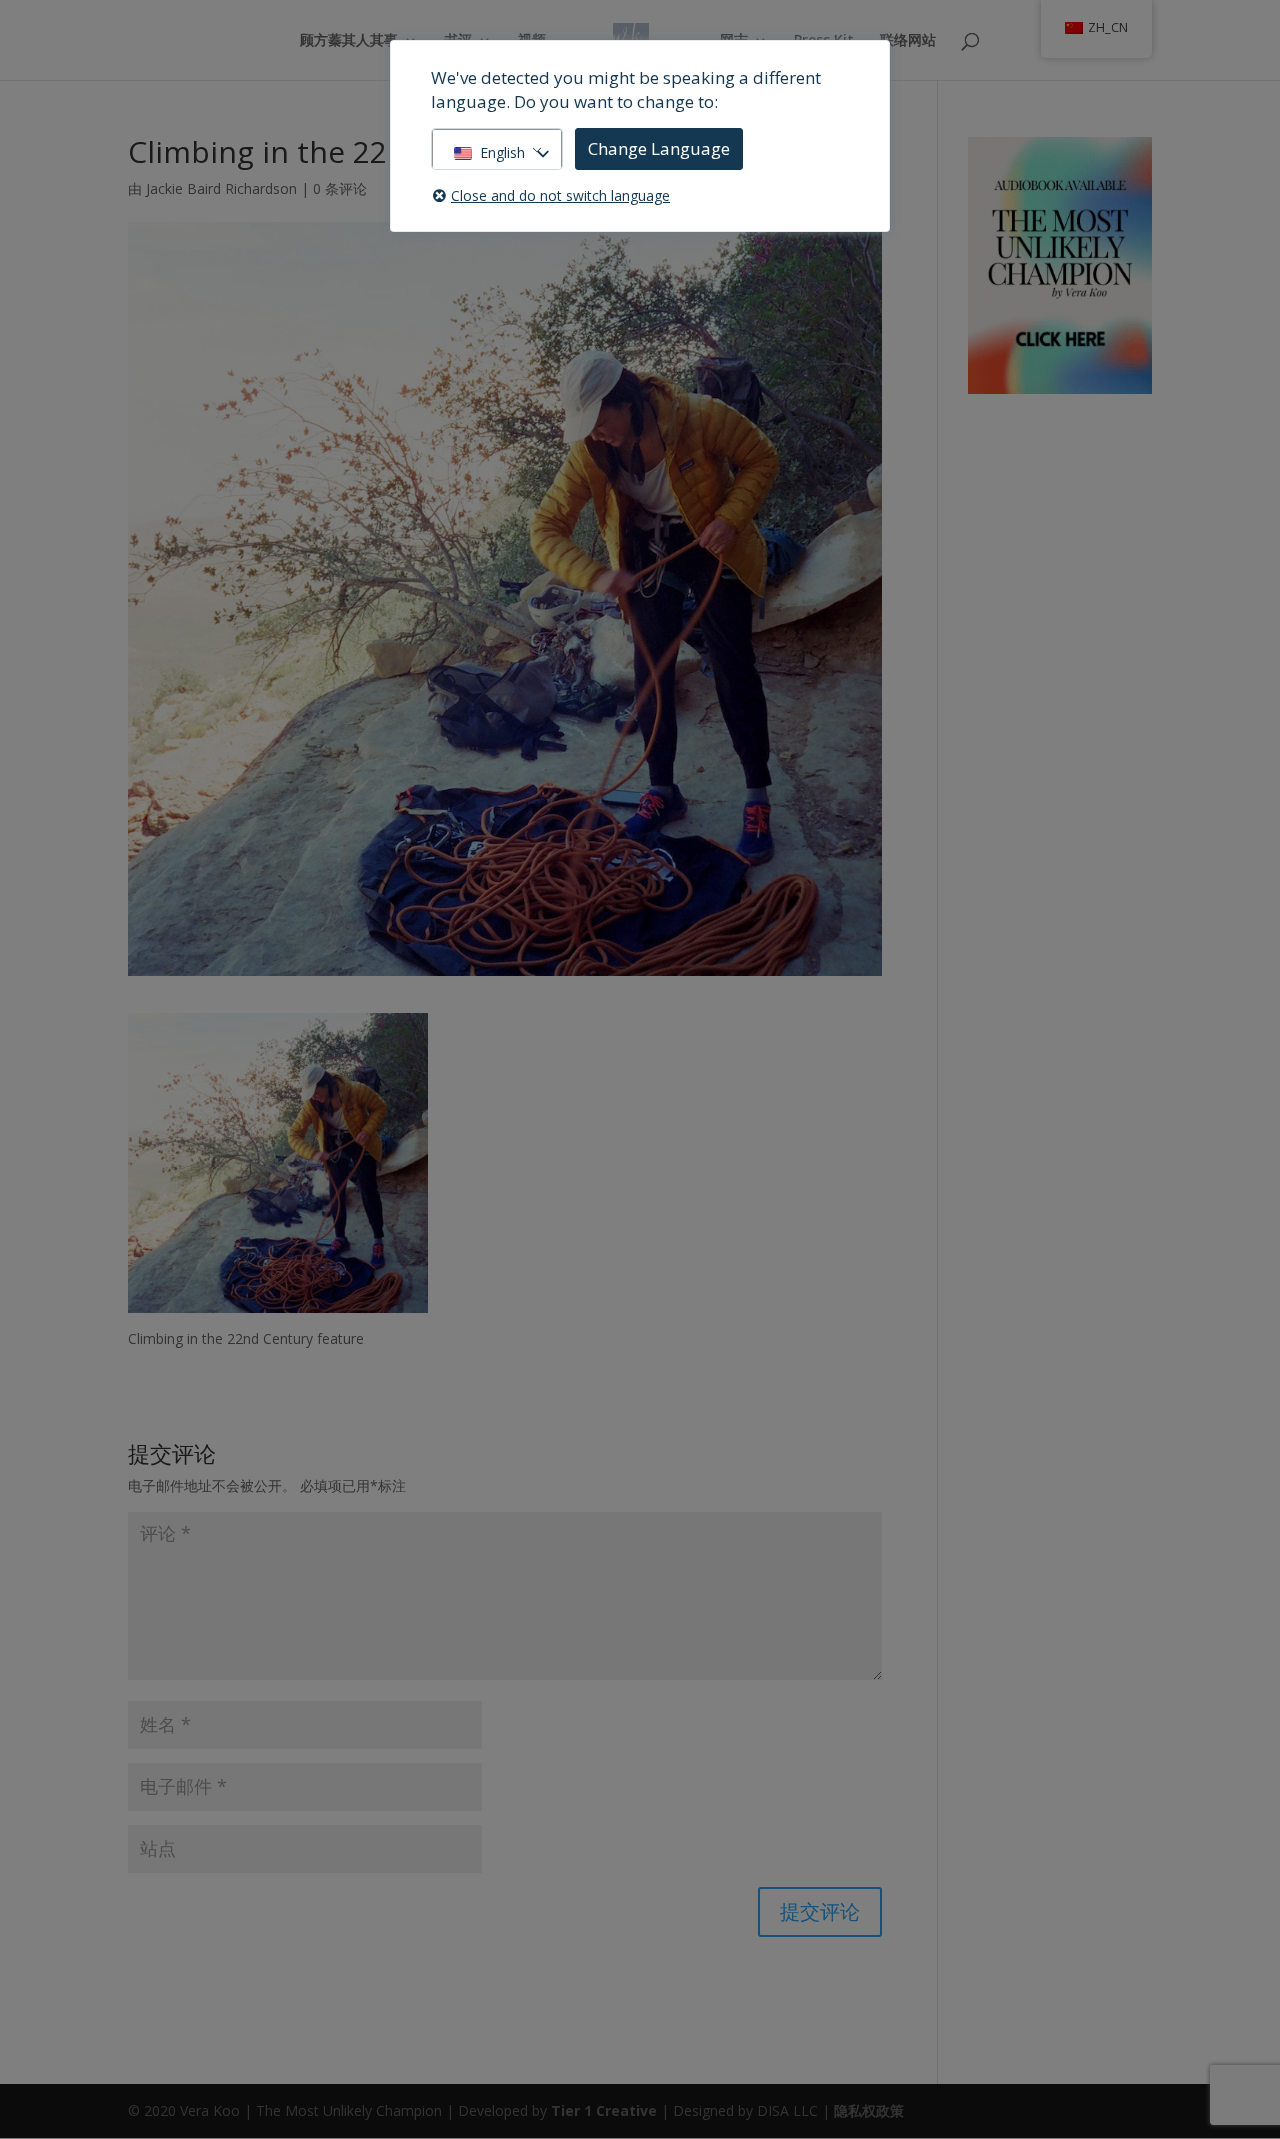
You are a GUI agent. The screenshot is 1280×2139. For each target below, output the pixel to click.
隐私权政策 (869, 2110)
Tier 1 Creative (604, 2110)
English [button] (502, 152)
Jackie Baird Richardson (221, 188)
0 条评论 (340, 188)
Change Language (659, 148)
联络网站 (908, 41)
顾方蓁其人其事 (349, 41)
